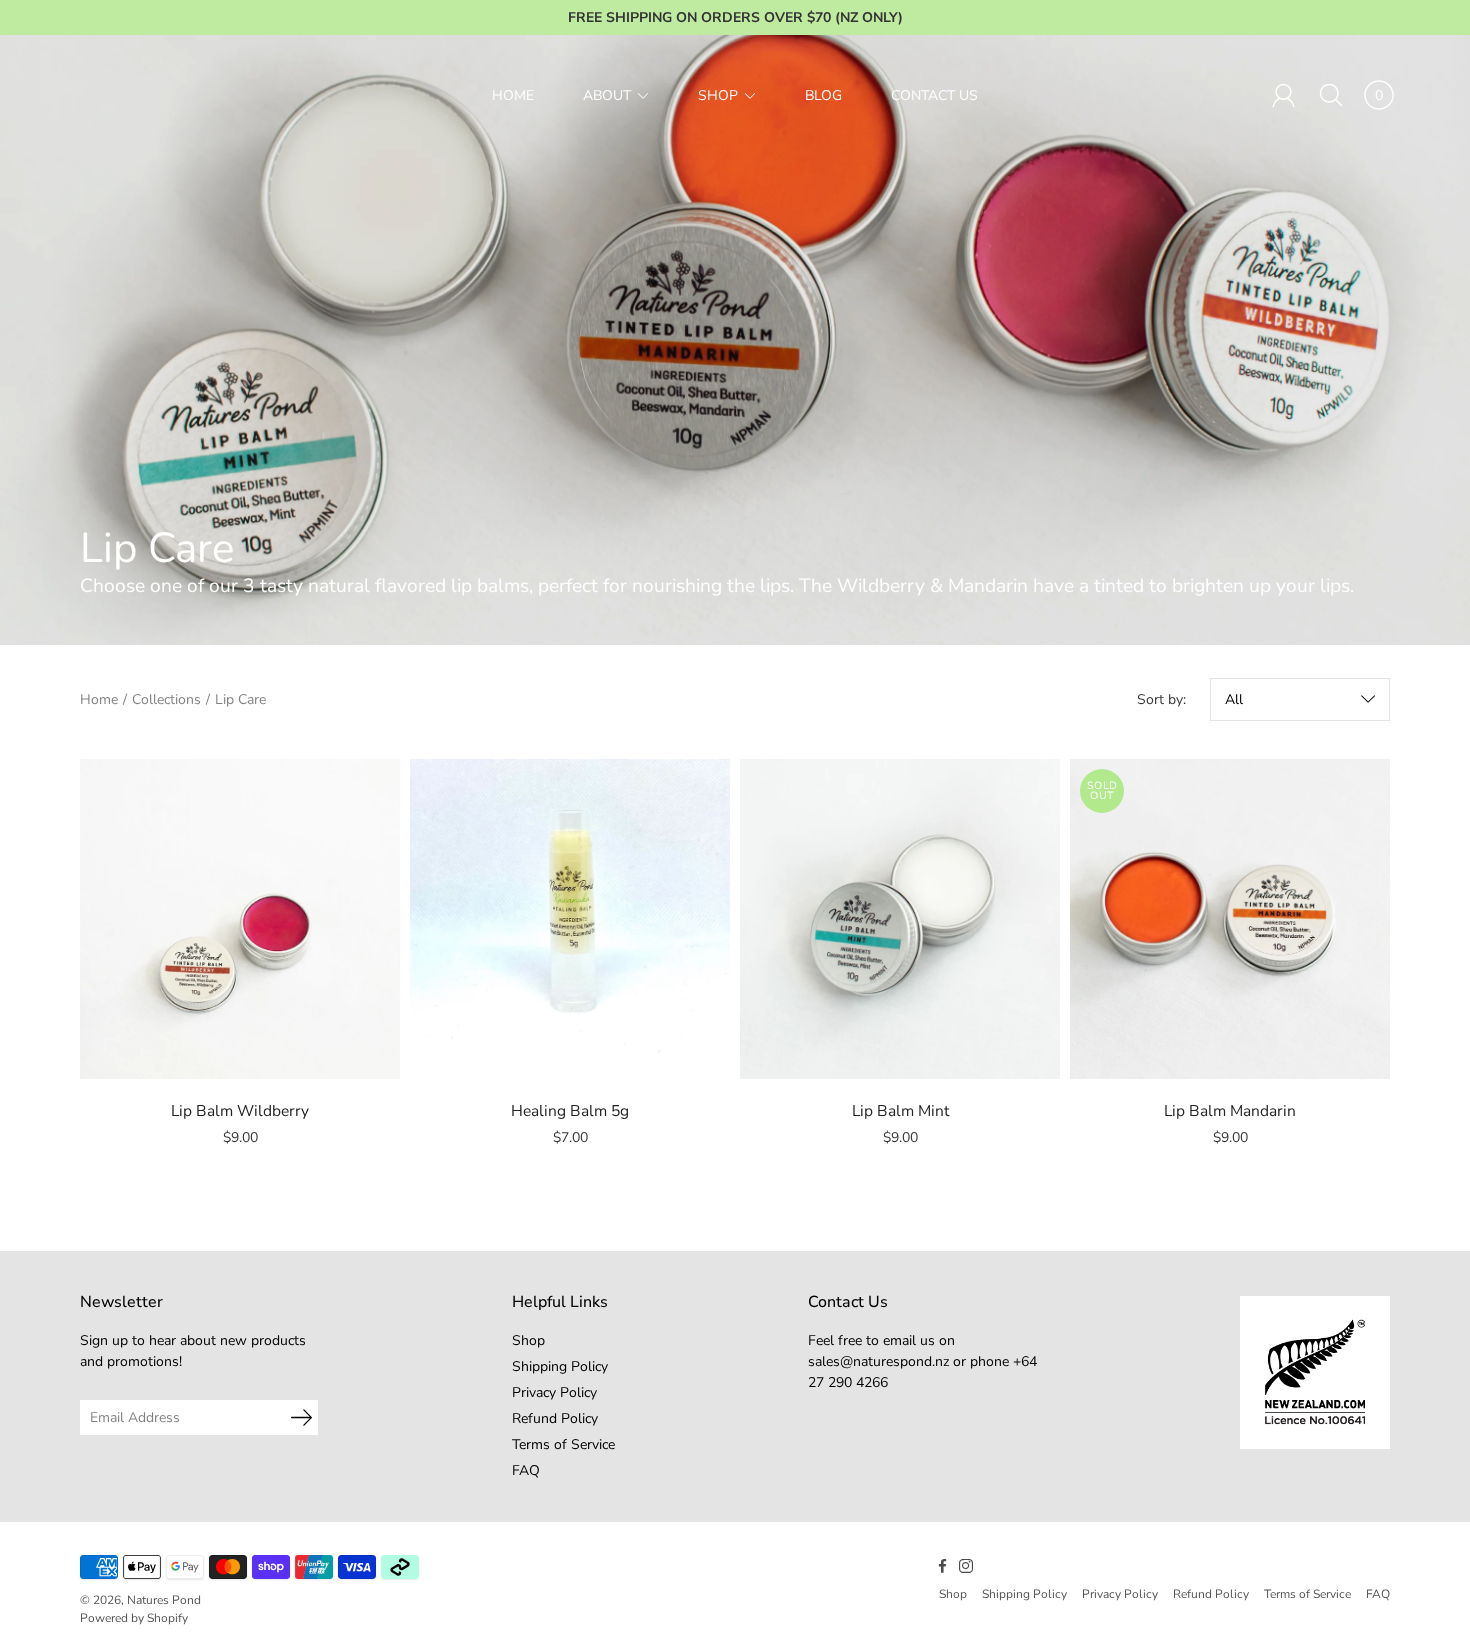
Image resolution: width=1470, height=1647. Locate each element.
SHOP (718, 95)
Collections (166, 699)
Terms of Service (563, 1444)
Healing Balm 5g (570, 1110)
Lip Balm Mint (900, 1110)
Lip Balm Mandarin (1230, 1110)
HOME (513, 95)
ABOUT (607, 95)
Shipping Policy (560, 1366)
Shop (528, 1340)
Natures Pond (164, 1600)
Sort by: (1161, 699)
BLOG (823, 95)
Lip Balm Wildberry (240, 1110)
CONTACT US (934, 95)
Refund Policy (555, 1418)
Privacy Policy (554, 1392)
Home (99, 699)
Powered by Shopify (134, 1618)
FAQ (526, 1470)
